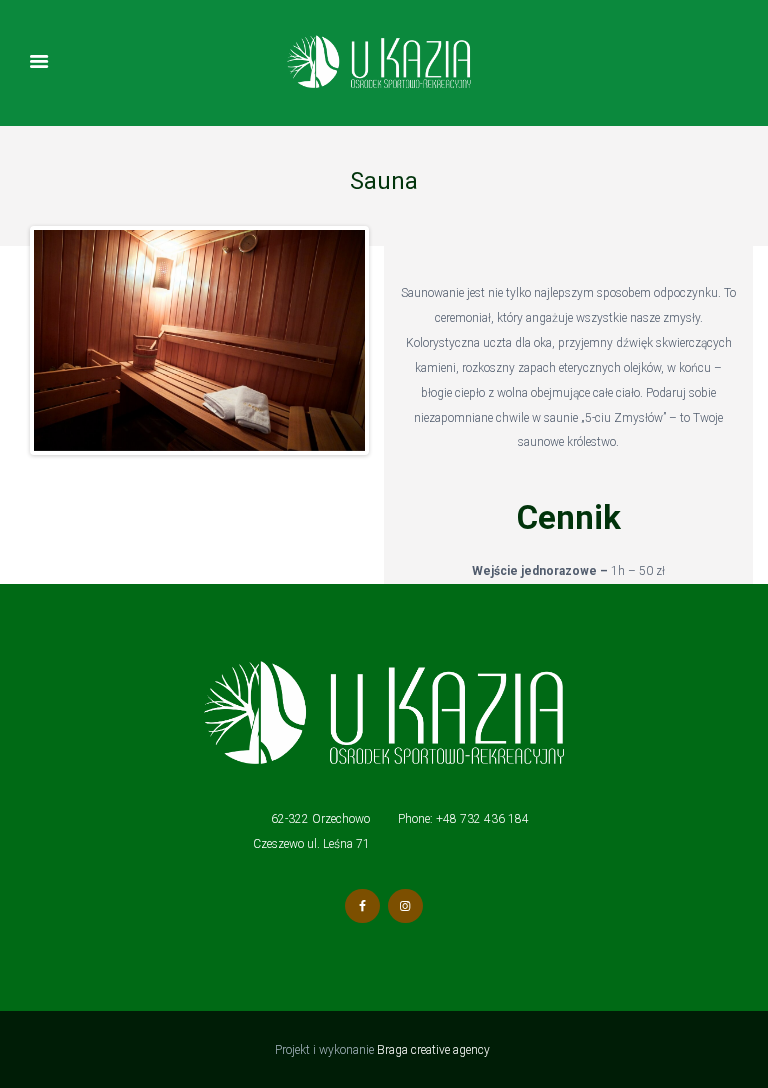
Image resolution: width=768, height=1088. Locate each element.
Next (335, 341)
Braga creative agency (435, 1050)
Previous (64, 341)
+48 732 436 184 (482, 819)
